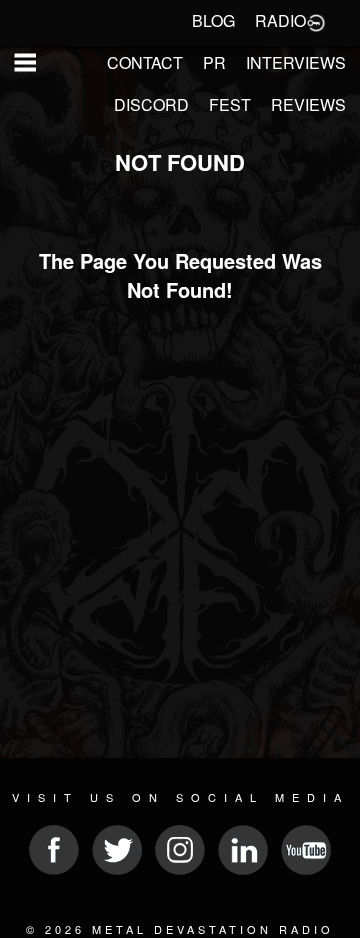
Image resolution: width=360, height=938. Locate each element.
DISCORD (151, 104)
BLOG (213, 20)
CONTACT (145, 62)
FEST (230, 104)
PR (214, 62)
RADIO (280, 20)
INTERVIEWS (296, 62)
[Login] (316, 21)
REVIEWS (308, 104)
